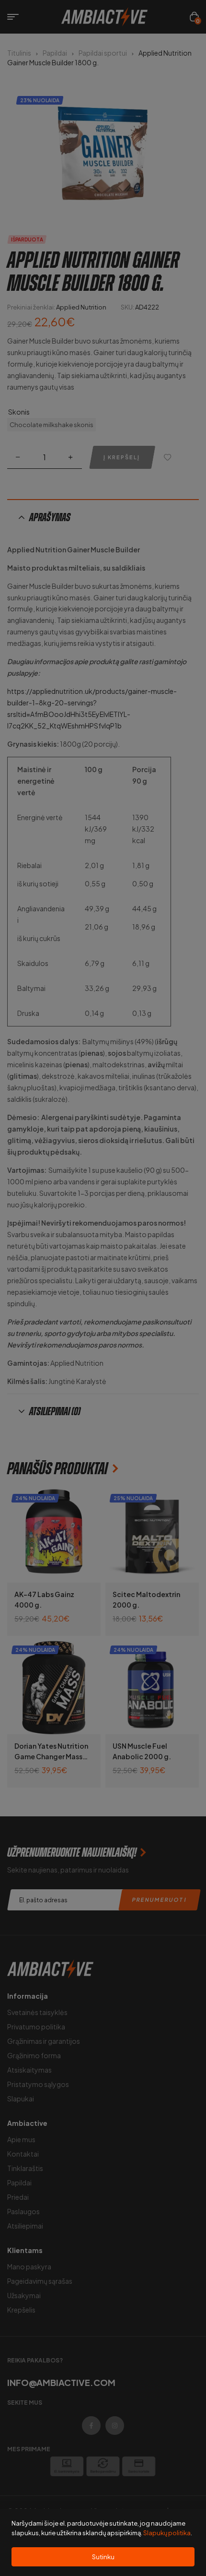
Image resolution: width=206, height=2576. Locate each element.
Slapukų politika (167, 2533)
